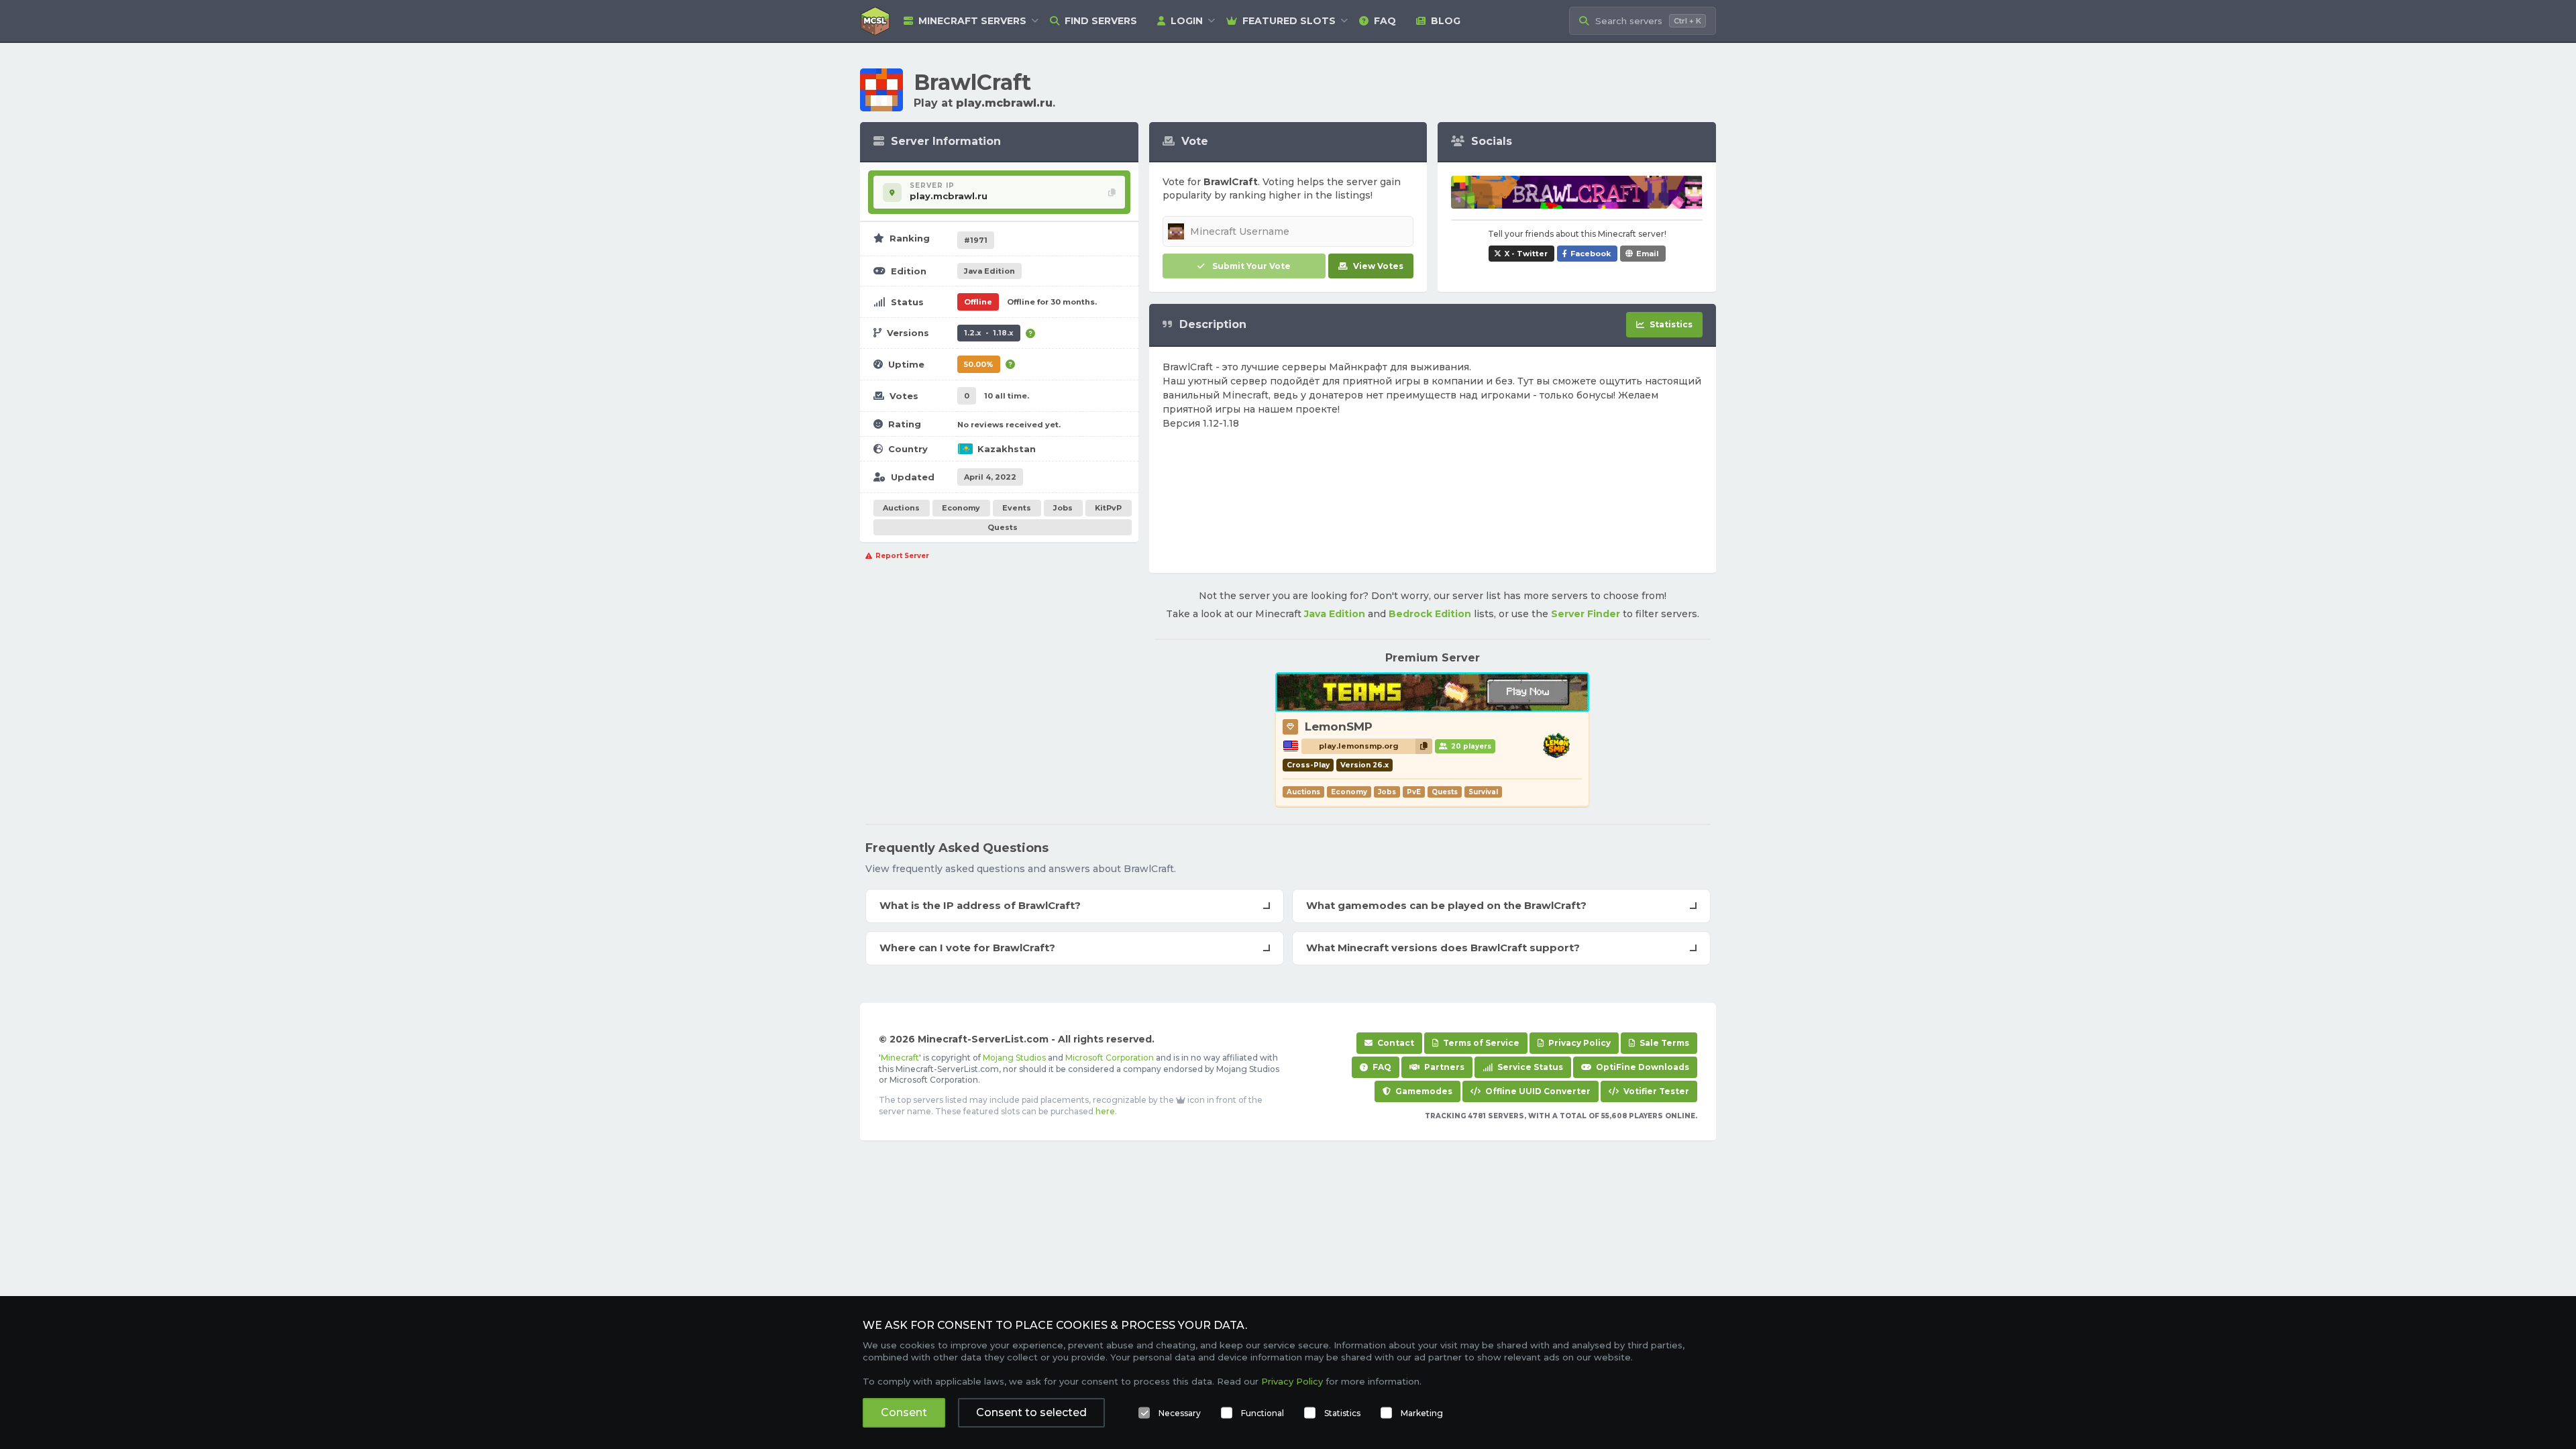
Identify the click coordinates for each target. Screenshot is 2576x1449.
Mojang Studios (1014, 1058)
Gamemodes (1423, 1091)
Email (1648, 254)
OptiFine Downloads (1642, 1067)
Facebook (1591, 254)
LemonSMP (1339, 727)
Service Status (1529, 1067)
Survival (1483, 792)
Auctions (901, 508)
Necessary (1180, 1413)
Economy (961, 508)
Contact (1395, 1043)
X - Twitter (1526, 254)
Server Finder (1586, 614)
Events (1017, 508)
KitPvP (1108, 508)
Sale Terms (1663, 1043)
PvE (1414, 792)
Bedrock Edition (1430, 614)
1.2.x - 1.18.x (989, 333)
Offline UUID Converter (1537, 1091)
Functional (1263, 1413)
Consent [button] (904, 1412)
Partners (1443, 1067)
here (1105, 1111)
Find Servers (1101, 21)
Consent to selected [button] (1031, 1412)
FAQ (1385, 21)
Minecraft (900, 1058)
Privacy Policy (1578, 1043)
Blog (1446, 21)
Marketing (1422, 1413)
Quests (1003, 527)
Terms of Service (1480, 1043)
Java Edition (1335, 614)
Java (989, 271)
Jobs (1063, 508)
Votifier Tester (1655, 1091)
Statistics (1342, 1413)
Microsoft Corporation (1110, 1058)
